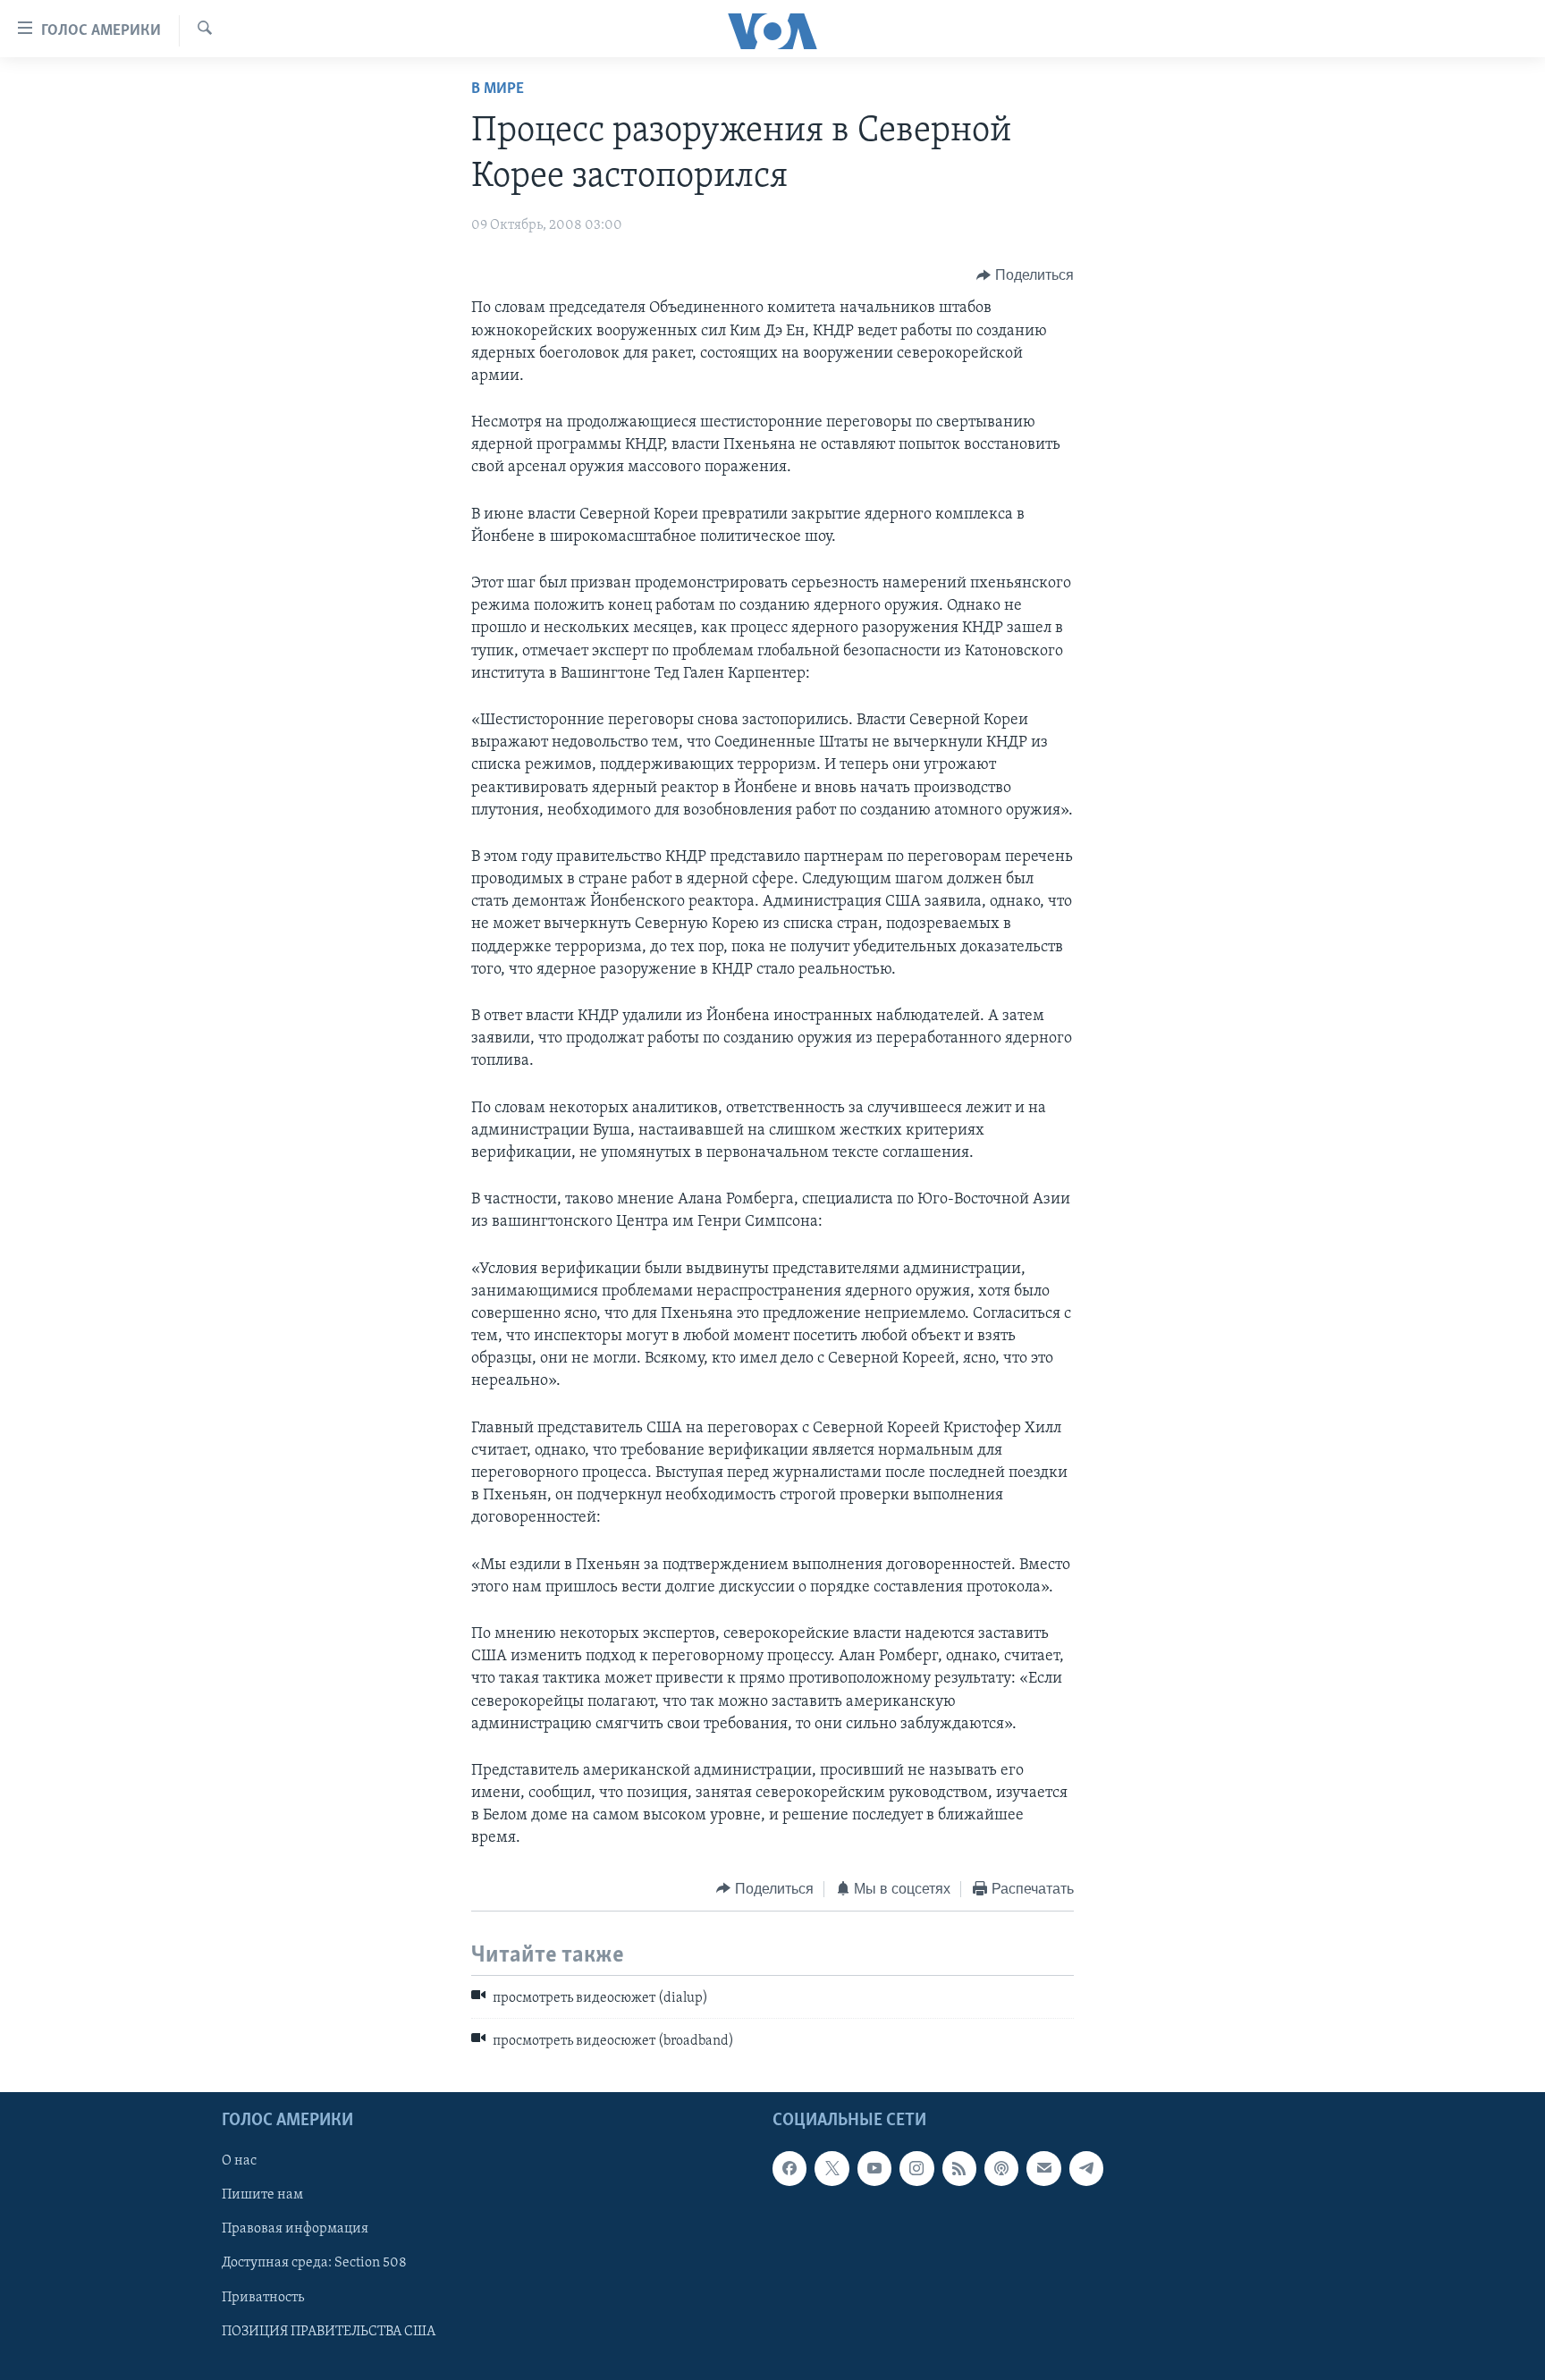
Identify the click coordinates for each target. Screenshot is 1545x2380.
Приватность (263, 2297)
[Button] (1025, 275)
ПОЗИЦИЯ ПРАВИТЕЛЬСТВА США (329, 2331)
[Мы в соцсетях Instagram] (916, 2168)
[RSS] (959, 2168)
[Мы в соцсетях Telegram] (1086, 2168)
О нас (239, 2161)
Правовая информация (295, 2229)
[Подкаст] (1001, 2168)
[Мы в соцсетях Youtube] (874, 2168)
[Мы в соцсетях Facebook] (789, 2168)
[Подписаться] (1043, 2168)
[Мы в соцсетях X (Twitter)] (832, 2168)
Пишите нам (262, 2195)
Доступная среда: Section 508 (314, 2263)
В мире (498, 89)
